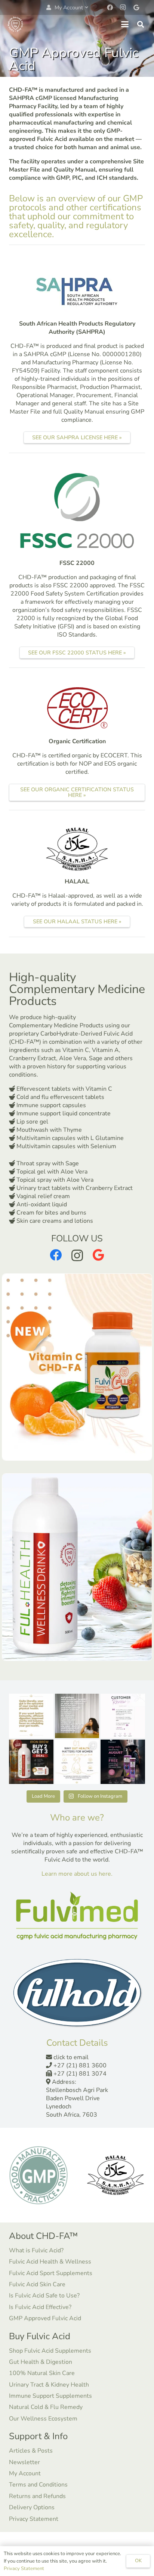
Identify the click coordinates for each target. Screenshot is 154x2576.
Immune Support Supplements (50, 2396)
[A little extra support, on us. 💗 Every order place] (123, 1762)
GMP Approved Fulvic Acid (45, 2318)
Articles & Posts (31, 2451)
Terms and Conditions (38, 2485)
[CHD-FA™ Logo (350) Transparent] (15, 24)
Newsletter (24, 2462)
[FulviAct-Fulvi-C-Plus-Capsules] (77, 1367)
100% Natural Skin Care (42, 2373)
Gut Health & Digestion (41, 2362)
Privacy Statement (34, 2519)
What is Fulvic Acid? (36, 2250)
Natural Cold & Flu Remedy (46, 2407)
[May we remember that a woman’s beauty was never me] (77, 1716)
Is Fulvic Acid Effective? (40, 2307)
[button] (67, 8)
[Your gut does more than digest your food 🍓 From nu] (77, 1762)
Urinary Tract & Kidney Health (49, 2385)
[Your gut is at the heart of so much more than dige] (31, 1716)
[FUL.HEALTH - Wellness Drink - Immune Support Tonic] (77, 1567)
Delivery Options (32, 2507)
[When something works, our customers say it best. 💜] (123, 1716)
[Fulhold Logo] (77, 1993)
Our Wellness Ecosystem (43, 2419)
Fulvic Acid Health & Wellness (50, 2262)
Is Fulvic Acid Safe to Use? (44, 2296)
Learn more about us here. (77, 1874)
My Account (25, 2473)
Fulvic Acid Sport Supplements (51, 2273)
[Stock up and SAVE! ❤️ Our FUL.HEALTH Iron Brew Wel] (31, 1762)
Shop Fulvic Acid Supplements (50, 2351)
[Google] (136, 7)
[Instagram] (123, 7)
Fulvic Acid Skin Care (37, 2284)
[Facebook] (110, 7)
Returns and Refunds (37, 2496)
